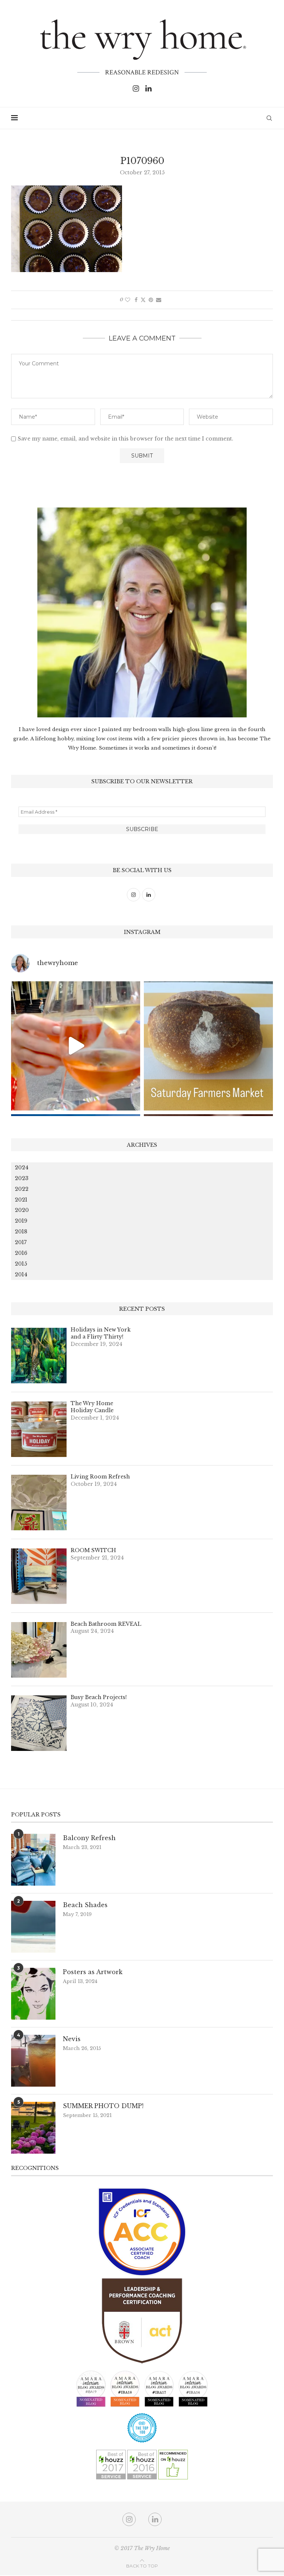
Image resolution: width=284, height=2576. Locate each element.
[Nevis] (33, 2061)
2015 (21, 1264)
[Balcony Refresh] (33, 1860)
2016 (21, 1253)
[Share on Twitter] (143, 300)
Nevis (72, 2039)
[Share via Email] (159, 300)
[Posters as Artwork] (33, 1994)
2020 (22, 1210)
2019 (21, 1221)
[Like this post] (128, 300)
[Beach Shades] (33, 1927)
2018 (21, 1232)
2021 (21, 1200)
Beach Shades (85, 1905)
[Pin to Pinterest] (151, 300)
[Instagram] (136, 88)
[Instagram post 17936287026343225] (208, 1046)
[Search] (269, 118)
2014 (21, 1274)
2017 (21, 1242)
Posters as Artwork (93, 1972)
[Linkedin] (148, 88)
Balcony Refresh (89, 1838)
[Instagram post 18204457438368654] (76, 1046)
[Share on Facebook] (136, 300)
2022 (22, 1189)
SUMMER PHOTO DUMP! (103, 2106)
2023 (22, 1178)
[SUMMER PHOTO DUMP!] (33, 2128)
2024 (22, 1168)
